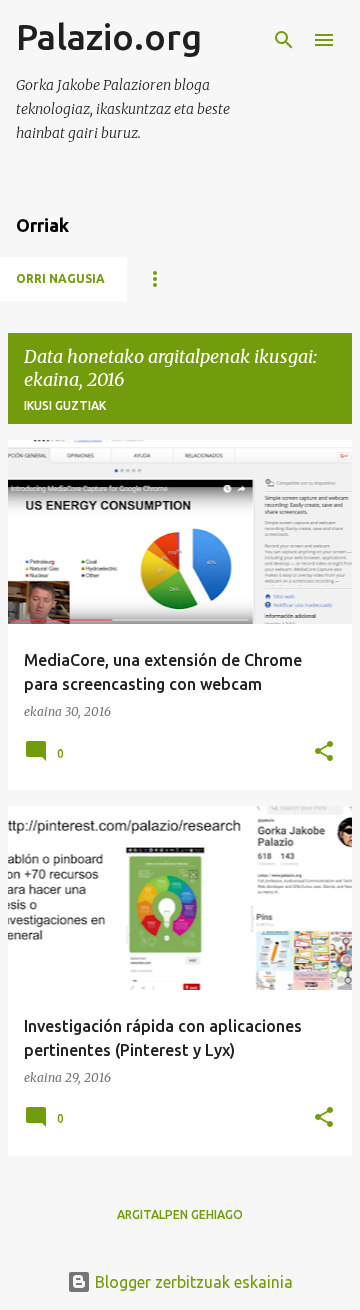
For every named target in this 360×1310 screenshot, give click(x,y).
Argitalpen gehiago (180, 1214)
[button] (324, 752)
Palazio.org (109, 36)
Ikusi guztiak (65, 405)
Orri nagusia (60, 278)
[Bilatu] (284, 40)
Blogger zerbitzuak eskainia (192, 1282)
